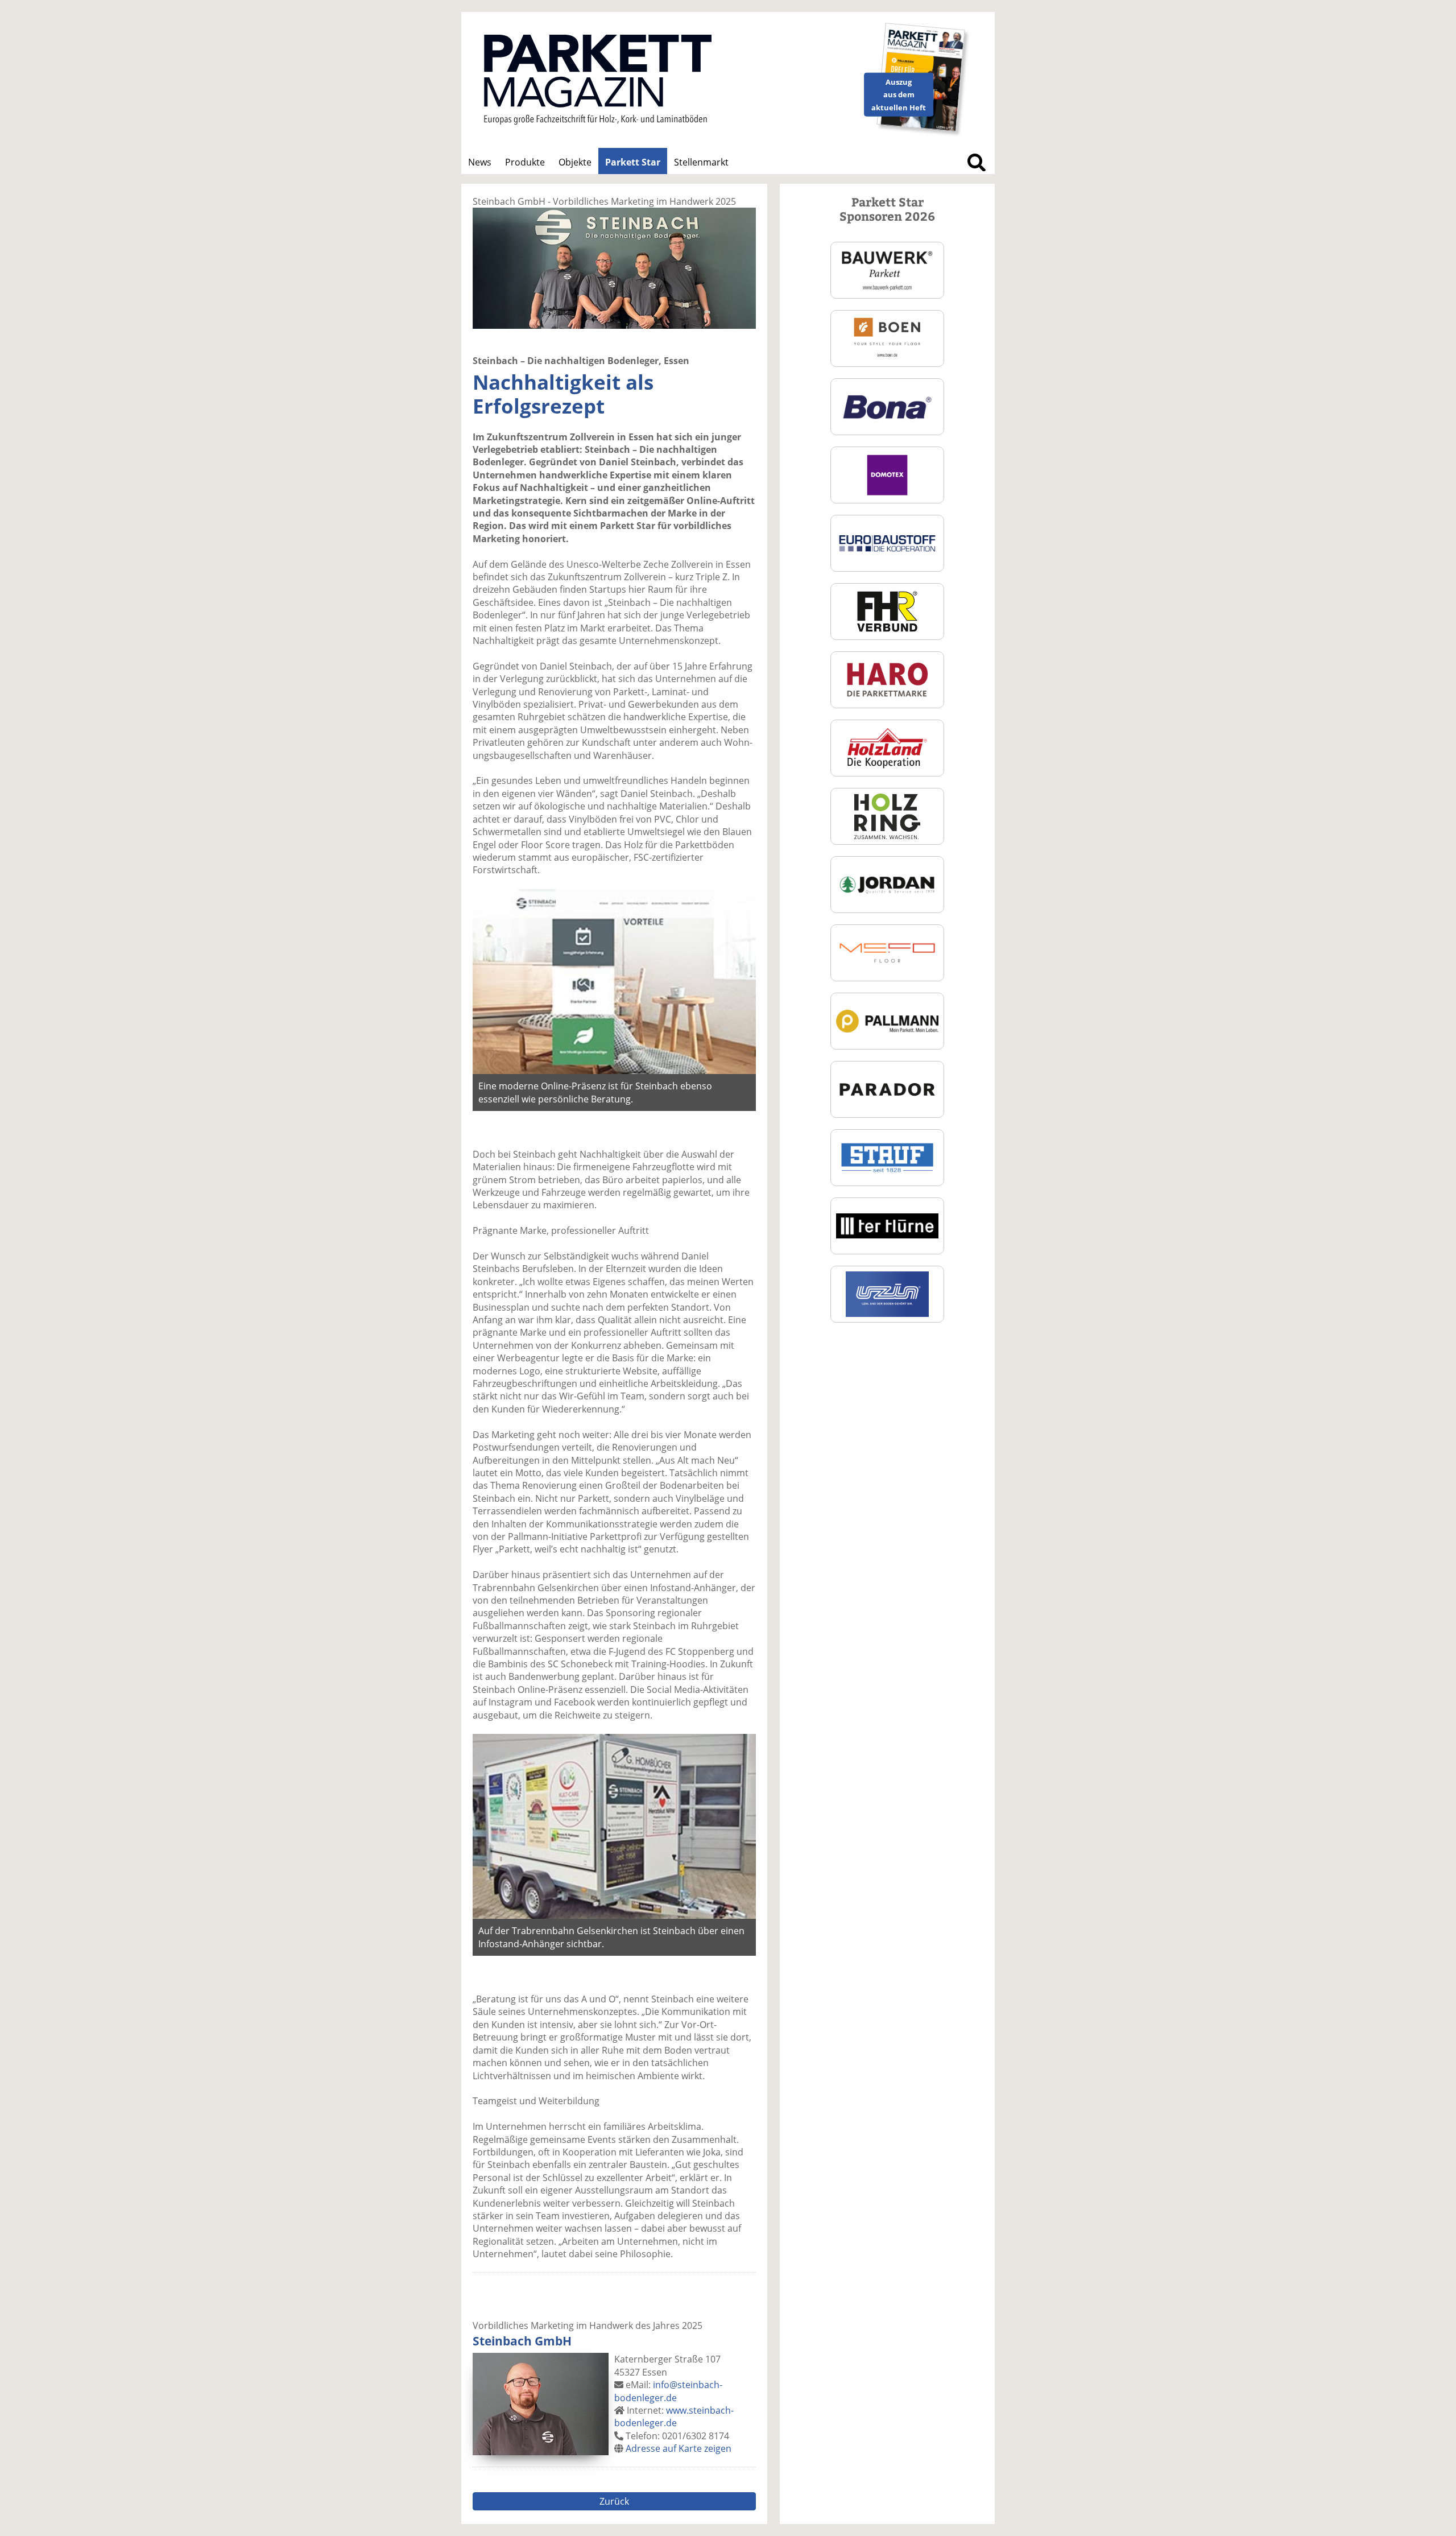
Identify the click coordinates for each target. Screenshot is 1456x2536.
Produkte (525, 162)
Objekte (575, 162)
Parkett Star (633, 162)
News (480, 162)
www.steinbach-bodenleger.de (674, 2417)
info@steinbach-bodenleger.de (668, 2391)
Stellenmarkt (701, 162)
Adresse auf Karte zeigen (679, 2448)
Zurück (614, 2501)
